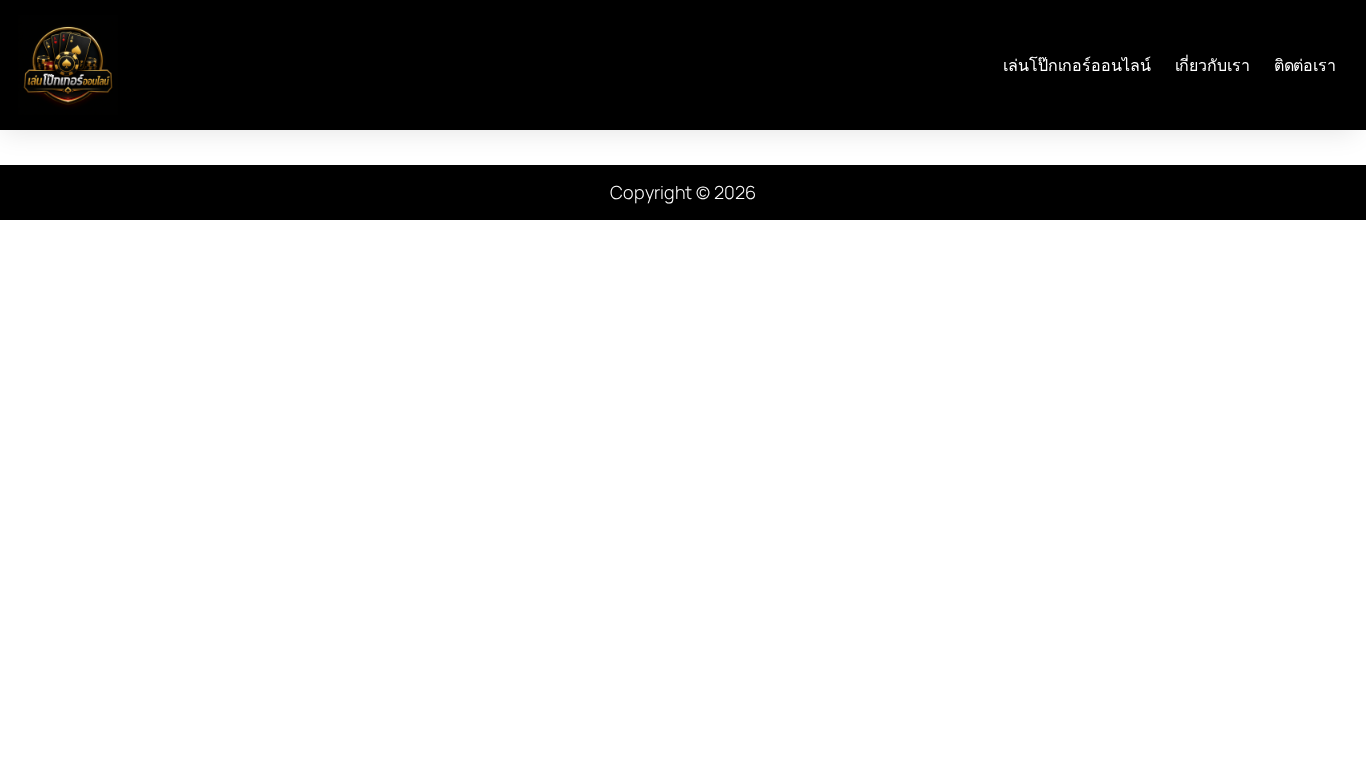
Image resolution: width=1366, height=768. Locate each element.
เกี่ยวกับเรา (1212, 65)
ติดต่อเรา (1305, 65)
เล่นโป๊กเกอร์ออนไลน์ (1076, 65)
